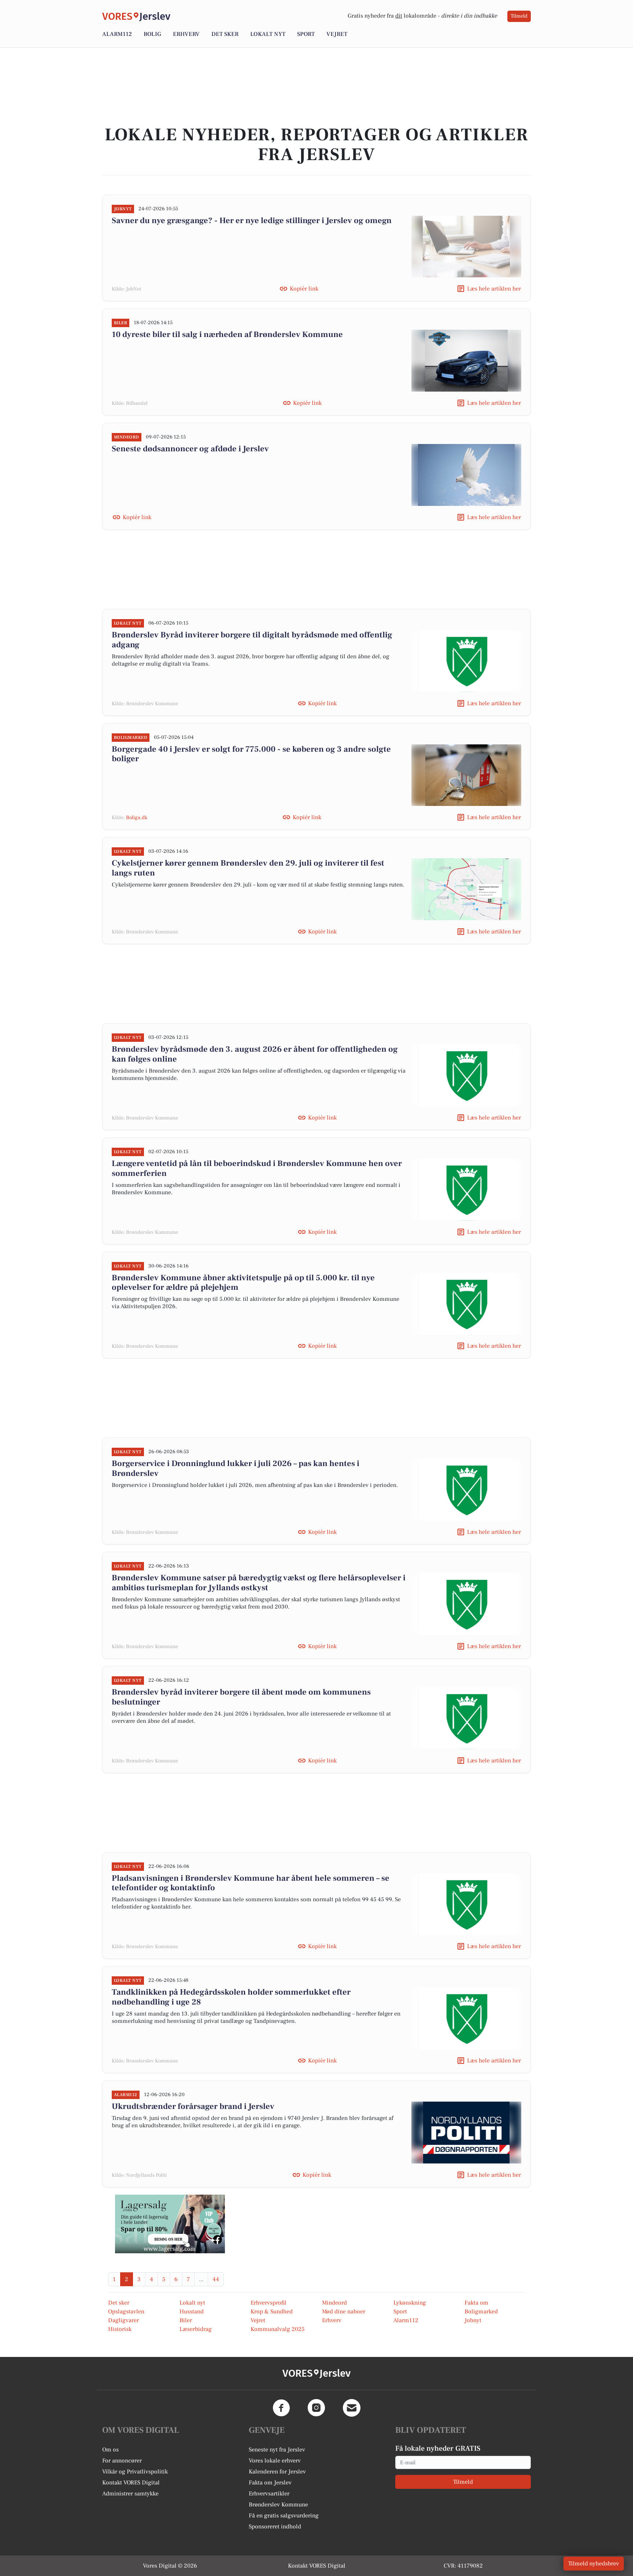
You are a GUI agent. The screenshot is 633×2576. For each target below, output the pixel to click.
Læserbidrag (196, 2329)
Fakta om (476, 2303)
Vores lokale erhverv (275, 2461)
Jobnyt (473, 2320)
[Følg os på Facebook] (281, 2408)
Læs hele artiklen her (494, 289)
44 (216, 2279)
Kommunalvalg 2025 (277, 2329)
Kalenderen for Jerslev (277, 2472)
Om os (110, 2450)
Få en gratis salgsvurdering (284, 2516)
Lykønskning (410, 2303)
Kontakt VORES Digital (131, 2483)
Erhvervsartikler (269, 2494)
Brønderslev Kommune (278, 2505)
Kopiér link (304, 289)
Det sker (225, 34)
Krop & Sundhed (272, 2312)
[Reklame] (170, 2224)
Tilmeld (519, 16)
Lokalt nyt (268, 34)
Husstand (192, 2312)
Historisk (120, 2329)
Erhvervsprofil (269, 2303)
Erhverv (186, 34)
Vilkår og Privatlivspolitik (135, 2472)
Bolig (152, 34)
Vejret (337, 34)
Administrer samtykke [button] (130, 2494)
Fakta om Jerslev (270, 2483)
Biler (186, 2320)
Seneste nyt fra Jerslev (277, 2450)
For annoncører (122, 2461)
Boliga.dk (137, 818)
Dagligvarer (123, 2320)
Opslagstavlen (126, 2312)
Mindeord (334, 2303)
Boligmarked (481, 2312)
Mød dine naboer (344, 2312)
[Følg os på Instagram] (316, 2408)
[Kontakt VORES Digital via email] (352, 2408)
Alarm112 (117, 34)
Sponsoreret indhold (275, 2527)
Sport (306, 34)
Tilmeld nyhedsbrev (594, 2564)
